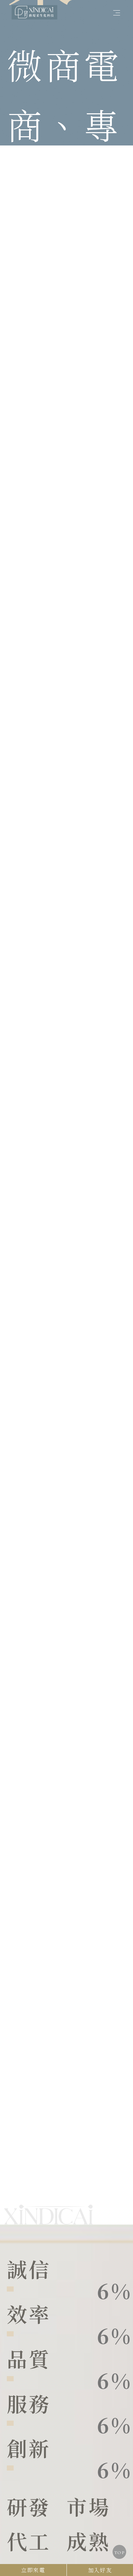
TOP (119, 2553)
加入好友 (100, 2570)
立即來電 (33, 2570)
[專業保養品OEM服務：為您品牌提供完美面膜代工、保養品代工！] (34, 11)
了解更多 (19, 2183)
